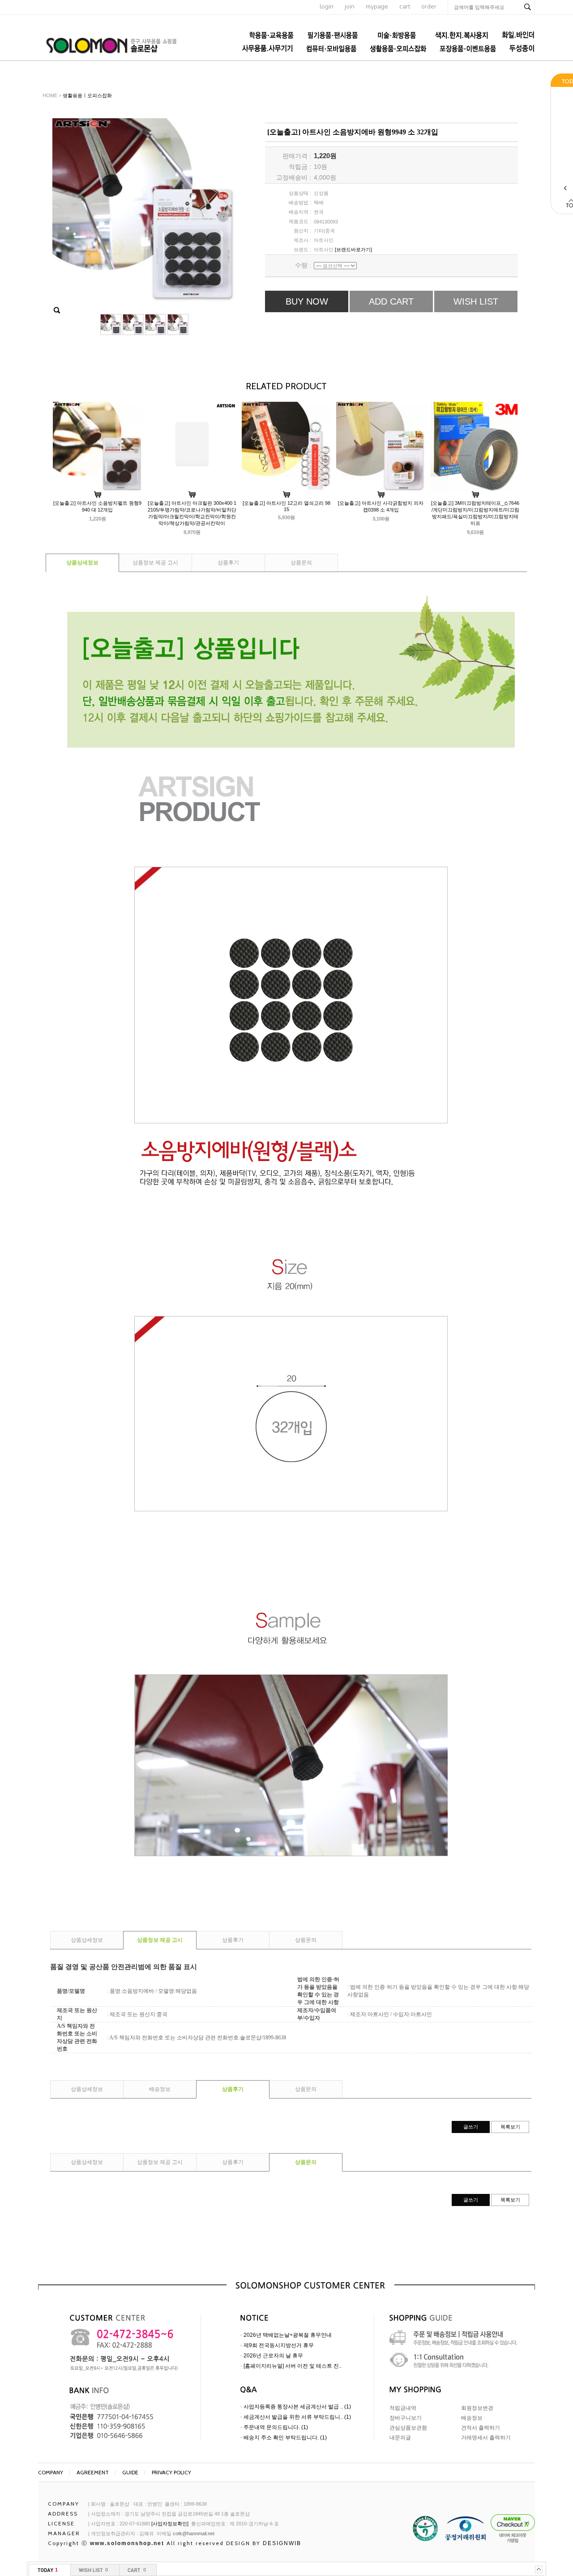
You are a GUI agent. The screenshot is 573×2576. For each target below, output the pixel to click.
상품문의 (301, 563)
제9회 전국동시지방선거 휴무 (279, 2345)
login (327, 6)
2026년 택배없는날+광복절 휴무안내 (288, 2335)
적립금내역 (403, 2408)
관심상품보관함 (408, 2428)
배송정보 (160, 2089)
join (350, 6)
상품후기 (228, 563)
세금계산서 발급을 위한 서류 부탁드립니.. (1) (297, 2417)
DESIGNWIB (282, 2543)
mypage (377, 6)
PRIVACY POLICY (171, 2472)
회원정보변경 (477, 2408)
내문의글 (400, 2438)
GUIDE (130, 2472)
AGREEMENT (93, 2472)
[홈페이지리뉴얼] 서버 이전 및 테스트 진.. (293, 2366)
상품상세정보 (82, 563)
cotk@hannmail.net (194, 2533)
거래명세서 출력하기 (486, 2438)
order (429, 6)
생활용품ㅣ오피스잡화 (87, 95)
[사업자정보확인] (170, 2524)
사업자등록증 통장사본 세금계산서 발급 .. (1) (297, 2407)
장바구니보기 (406, 2418)
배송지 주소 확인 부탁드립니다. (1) (285, 2438)
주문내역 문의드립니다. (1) (276, 2427)
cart (405, 6)
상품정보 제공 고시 (155, 563)
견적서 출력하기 (481, 2428)
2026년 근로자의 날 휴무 (273, 2356)
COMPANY (51, 2472)
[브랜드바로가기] (353, 249)
